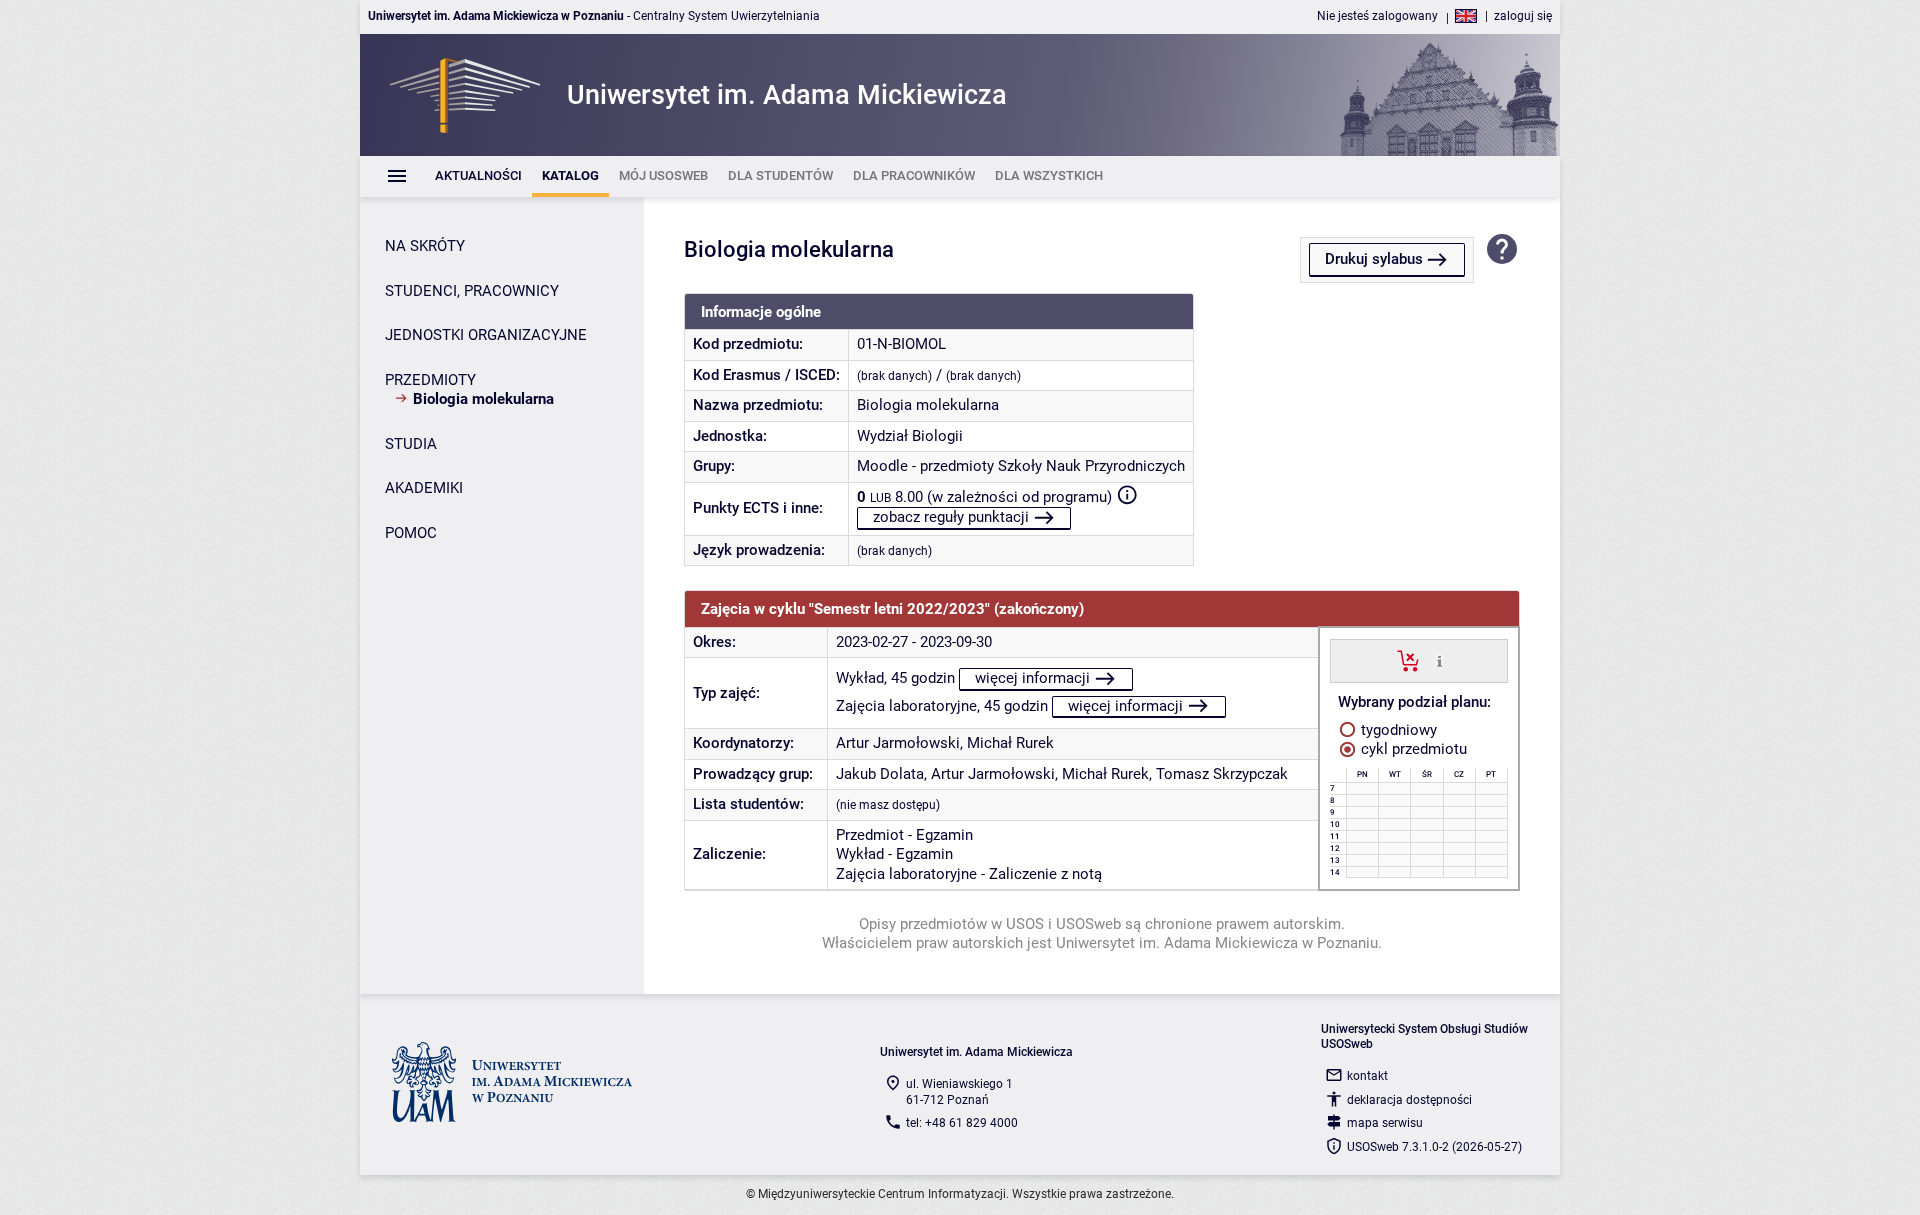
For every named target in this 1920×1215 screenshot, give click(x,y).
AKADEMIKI (424, 488)
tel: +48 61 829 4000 (962, 1123)
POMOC (411, 533)
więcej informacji (1032, 678)
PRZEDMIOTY (430, 380)
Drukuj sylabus (1374, 259)
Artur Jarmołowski (898, 743)
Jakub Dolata (880, 774)
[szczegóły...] (1439, 660)
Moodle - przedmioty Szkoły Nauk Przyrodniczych (1021, 466)
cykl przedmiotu (1412, 749)
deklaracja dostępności (1409, 1100)
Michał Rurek (1010, 743)
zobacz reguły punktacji (951, 517)
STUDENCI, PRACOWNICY (472, 291)
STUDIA (411, 444)
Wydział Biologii (910, 436)
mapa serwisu (1385, 1123)
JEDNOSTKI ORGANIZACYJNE (486, 335)
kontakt (1367, 1076)
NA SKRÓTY (425, 246)
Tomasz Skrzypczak (1222, 774)
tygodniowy (1397, 730)
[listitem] (478, 176)
